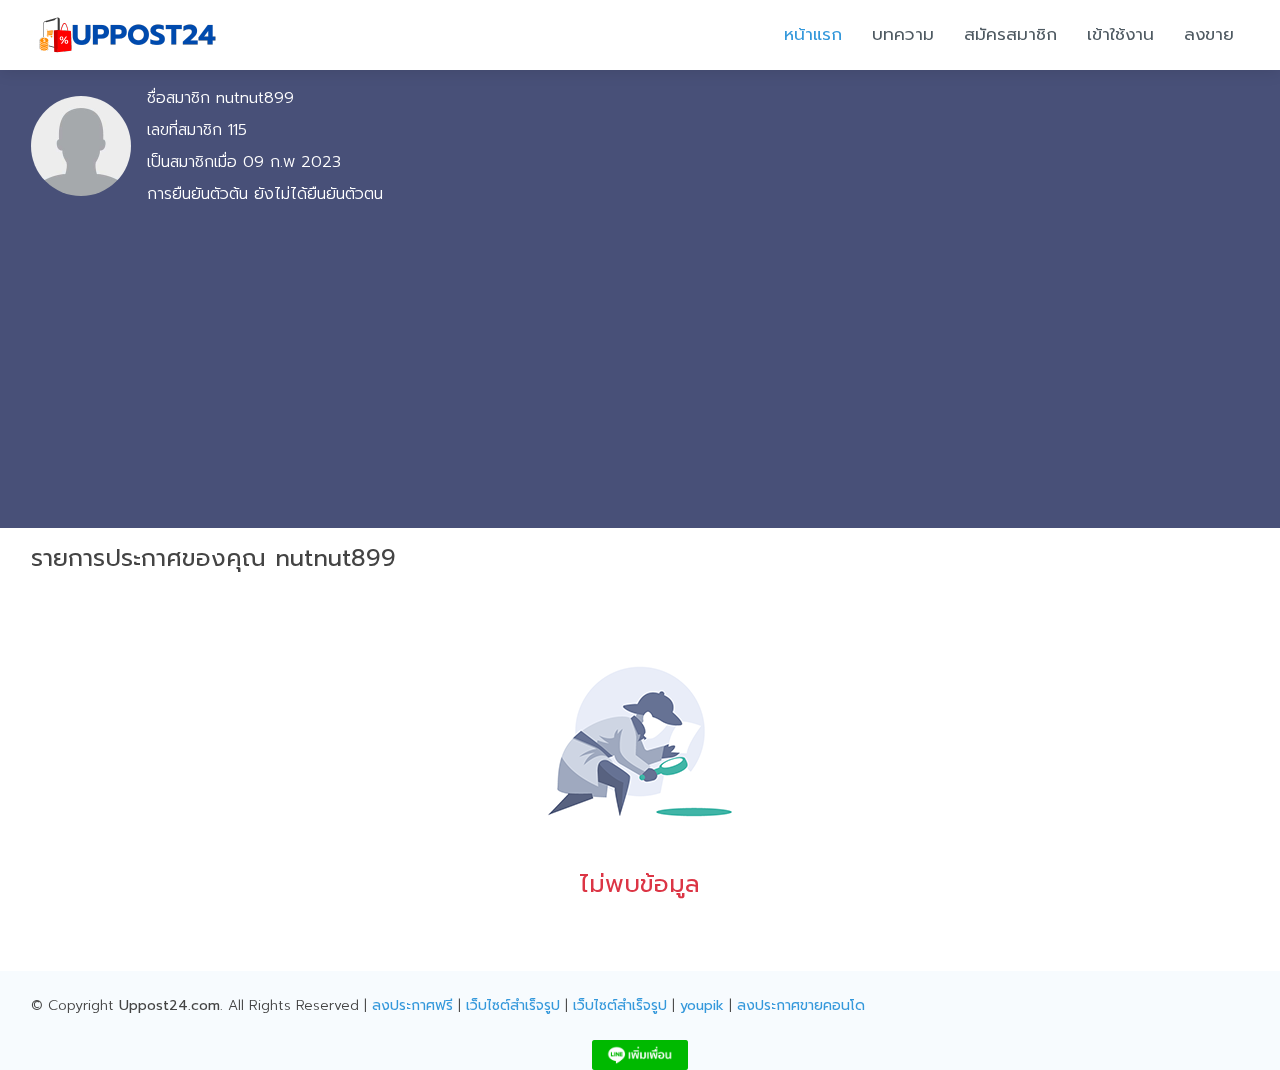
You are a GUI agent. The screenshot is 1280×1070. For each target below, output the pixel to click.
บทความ (903, 34)
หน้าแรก (813, 34)
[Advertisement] (640, 362)
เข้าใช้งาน (1120, 34)
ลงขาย (1209, 34)
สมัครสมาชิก (1010, 34)
